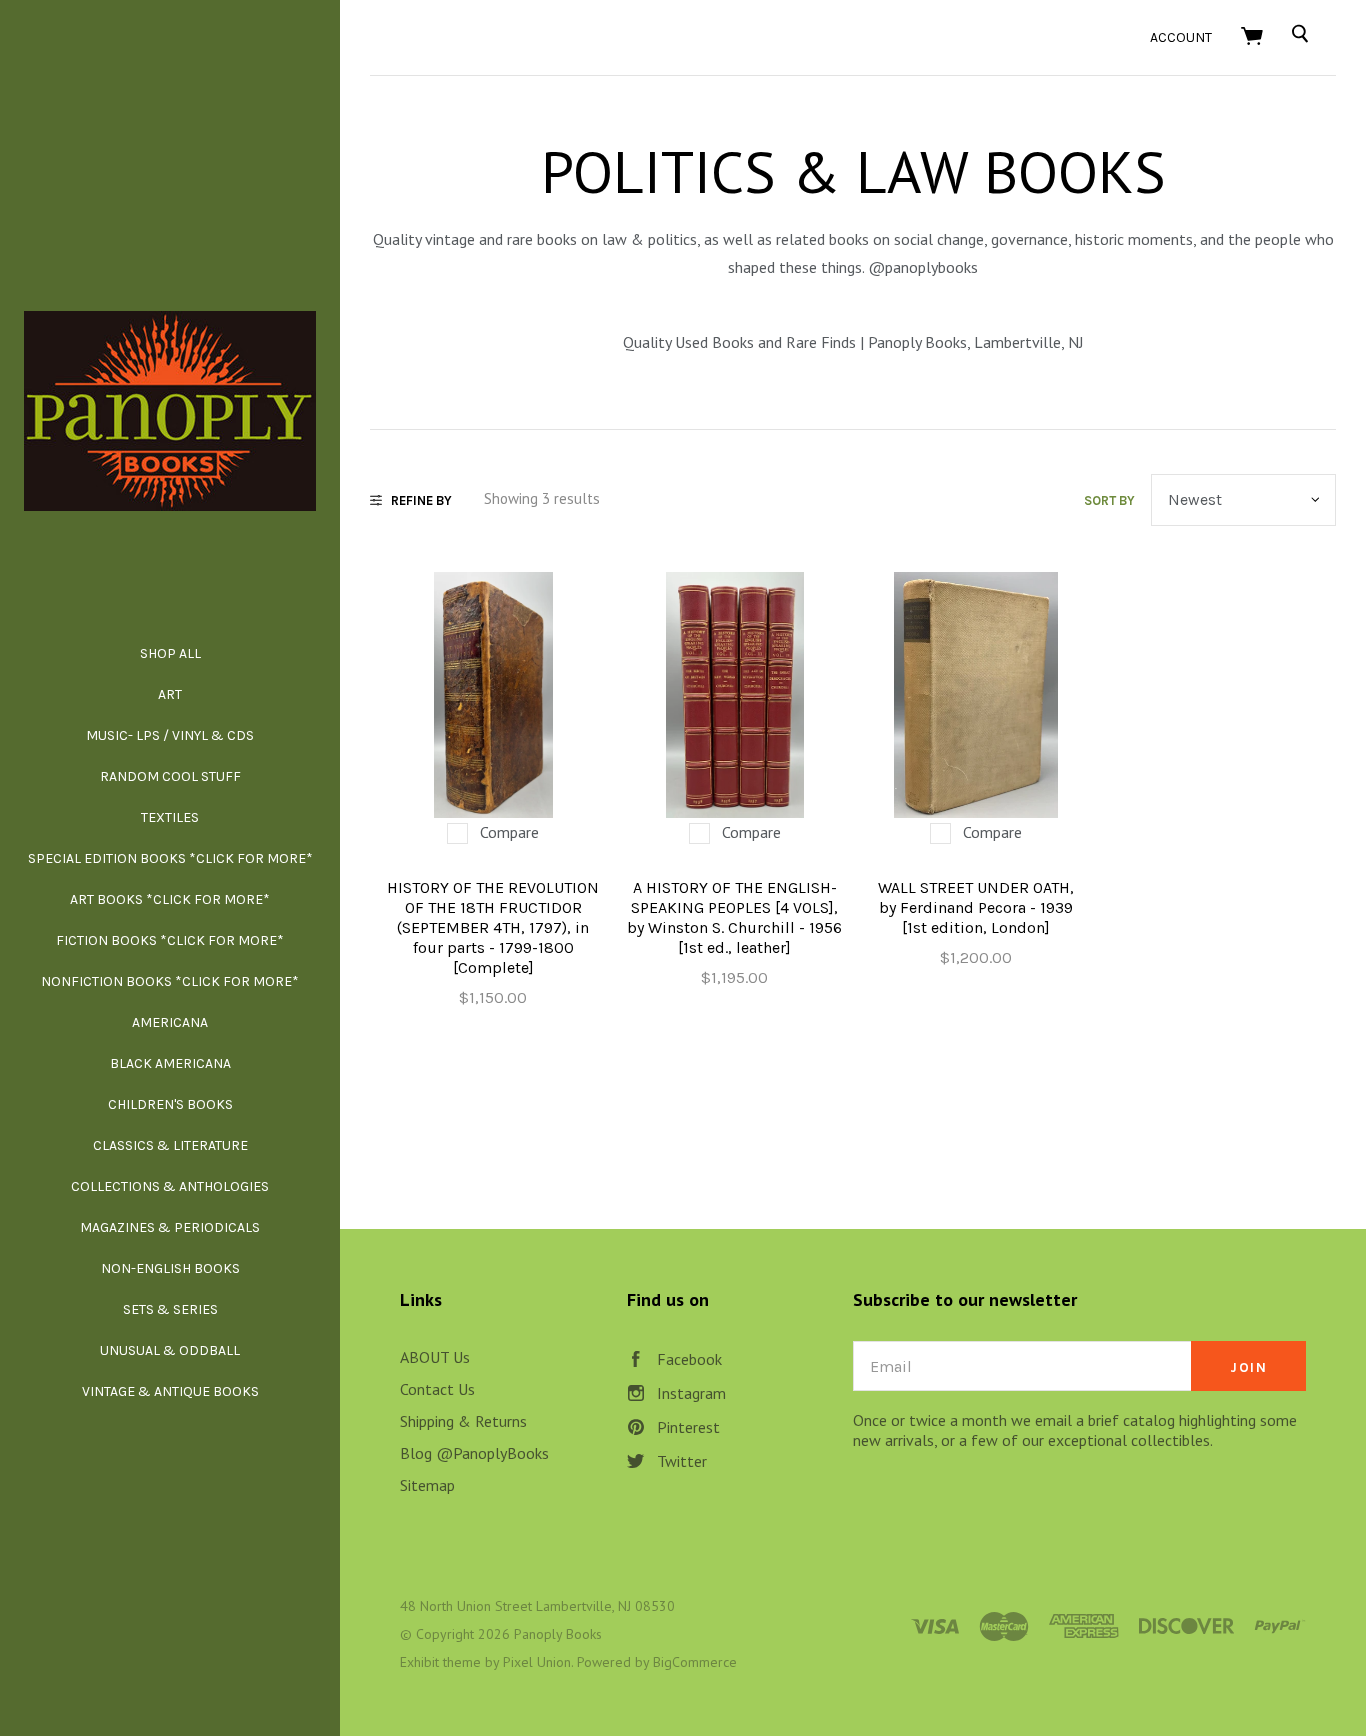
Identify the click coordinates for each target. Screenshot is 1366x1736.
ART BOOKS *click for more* (170, 899)
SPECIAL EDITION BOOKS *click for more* (170, 858)
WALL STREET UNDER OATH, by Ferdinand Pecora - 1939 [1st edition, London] (976, 907)
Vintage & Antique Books (170, 1391)
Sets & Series (170, 1309)
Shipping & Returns (463, 1421)
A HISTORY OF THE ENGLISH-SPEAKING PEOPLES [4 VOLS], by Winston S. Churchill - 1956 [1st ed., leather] (734, 917)
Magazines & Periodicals (170, 1227)
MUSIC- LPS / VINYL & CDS (170, 735)
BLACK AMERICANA (170, 1063)
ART (170, 694)
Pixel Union (537, 1662)
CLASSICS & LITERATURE (170, 1145)
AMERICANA (170, 1022)
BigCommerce (695, 1662)
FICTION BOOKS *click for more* (170, 940)
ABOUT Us (435, 1357)
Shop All (170, 653)
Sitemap (427, 1485)
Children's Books (170, 1104)
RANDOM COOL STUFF (170, 776)
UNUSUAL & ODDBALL (170, 1350)
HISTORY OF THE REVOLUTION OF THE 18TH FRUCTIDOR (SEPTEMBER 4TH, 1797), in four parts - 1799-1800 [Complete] (493, 927)
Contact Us (437, 1389)
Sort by (1109, 500)
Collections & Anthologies (170, 1186)
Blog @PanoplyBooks (474, 1453)
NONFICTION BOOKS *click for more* (170, 981)
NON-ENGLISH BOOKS (170, 1268)
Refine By (421, 500)
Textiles (170, 817)
